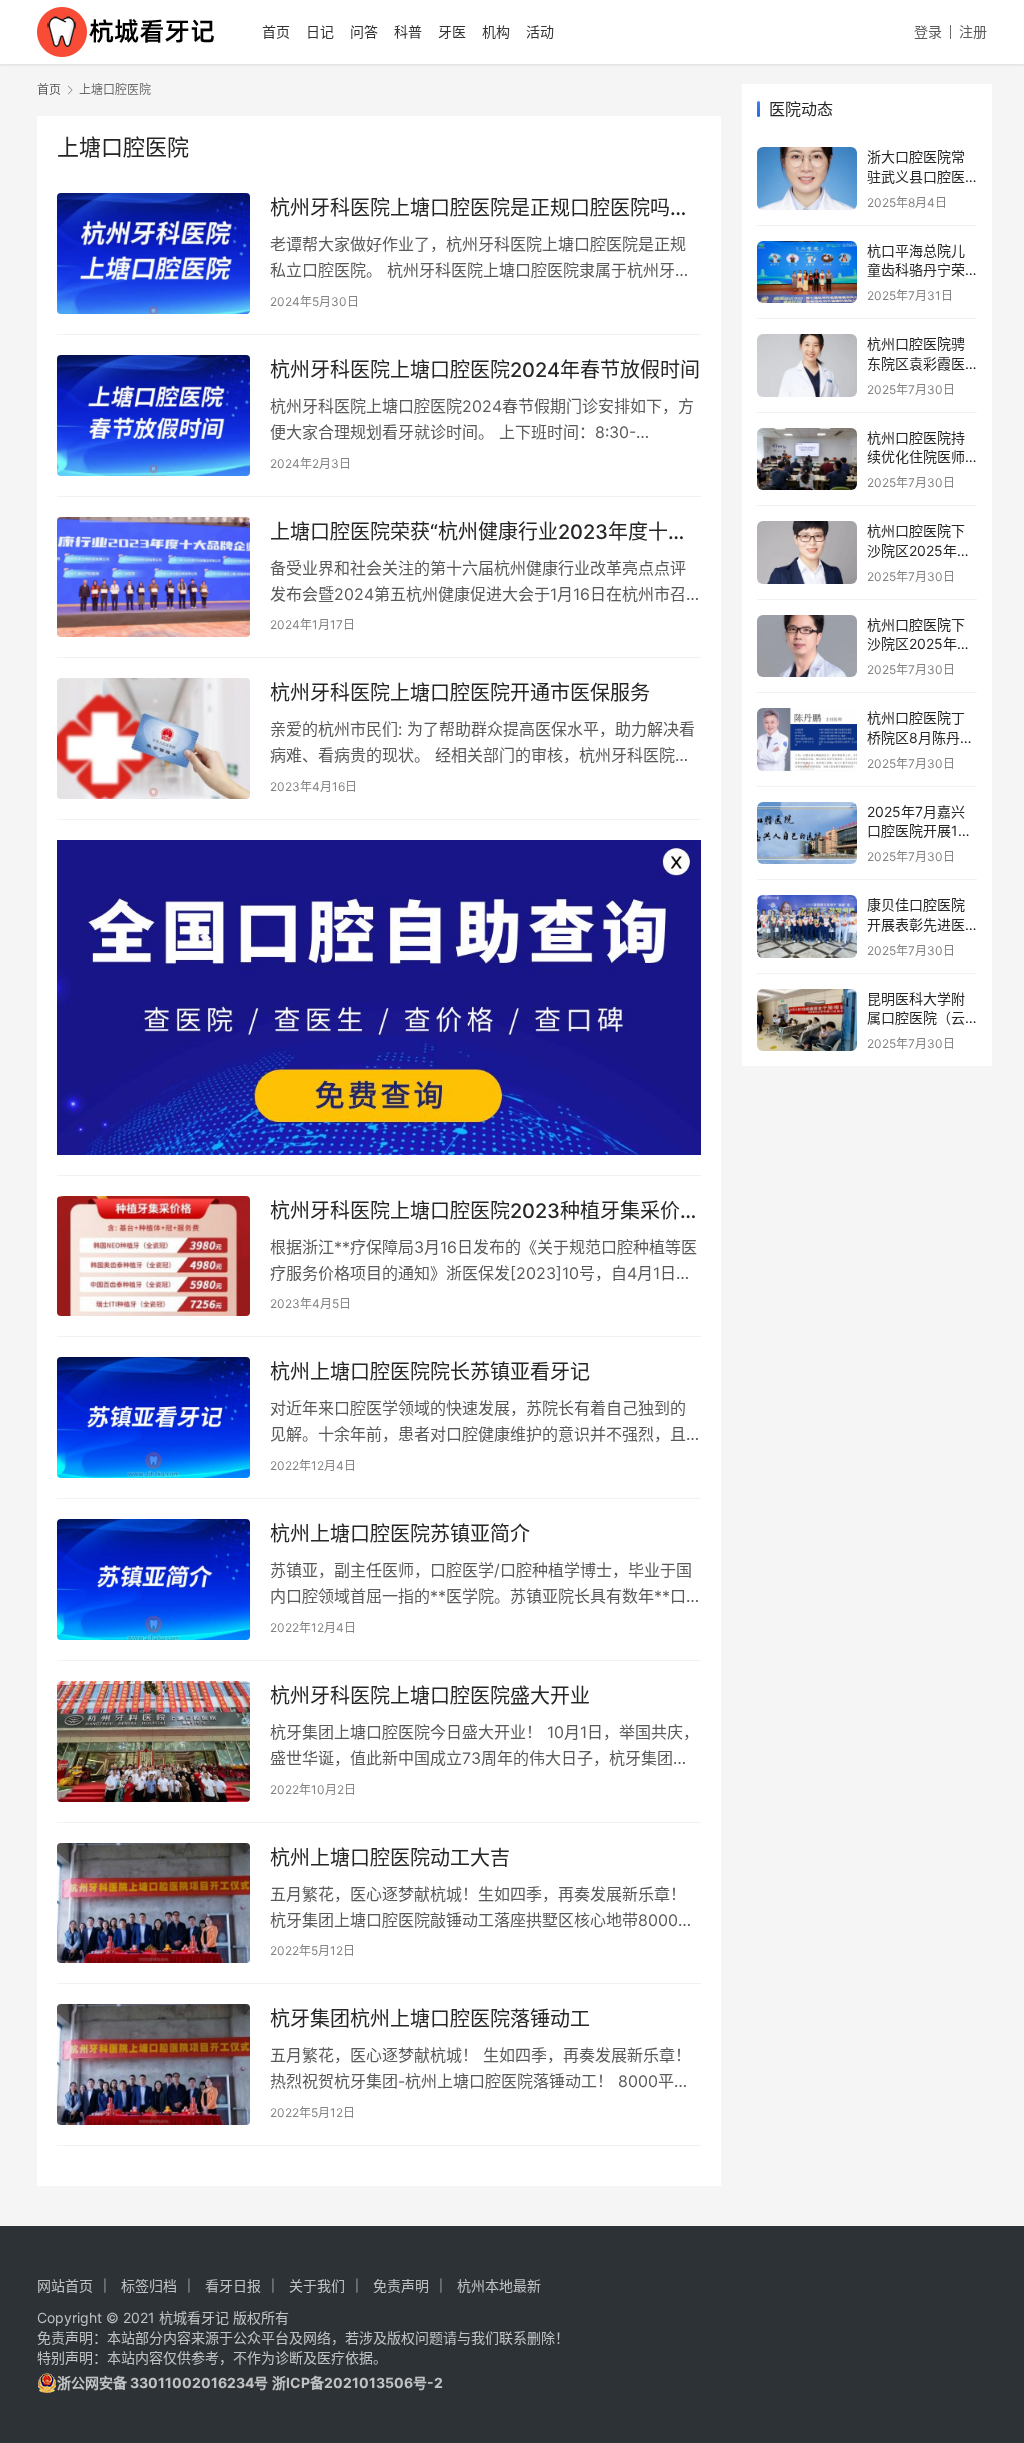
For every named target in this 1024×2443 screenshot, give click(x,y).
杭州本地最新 (499, 2285)
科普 (408, 31)
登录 (928, 31)
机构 (496, 31)
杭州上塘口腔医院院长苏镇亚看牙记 (430, 1372)
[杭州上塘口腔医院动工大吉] (153, 1903)
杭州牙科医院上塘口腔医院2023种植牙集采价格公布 (485, 1211)
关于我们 (317, 2285)
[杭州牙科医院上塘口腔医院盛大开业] (153, 1741)
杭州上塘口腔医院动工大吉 (390, 1858)
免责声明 (401, 2285)
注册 (973, 31)
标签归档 (149, 2285)
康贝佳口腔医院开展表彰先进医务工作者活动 (916, 924)
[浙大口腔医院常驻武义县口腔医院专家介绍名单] (807, 178)
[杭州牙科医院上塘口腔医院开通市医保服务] (153, 738)
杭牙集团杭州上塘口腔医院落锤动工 (430, 2019)
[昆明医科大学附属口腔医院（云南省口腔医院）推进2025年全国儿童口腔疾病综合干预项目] (807, 1020)
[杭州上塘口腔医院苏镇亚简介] (153, 1579)
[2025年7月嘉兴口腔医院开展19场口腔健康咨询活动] (807, 833)
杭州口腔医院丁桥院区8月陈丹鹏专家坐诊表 (920, 737)
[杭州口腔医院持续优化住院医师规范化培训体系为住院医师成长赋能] (807, 459)
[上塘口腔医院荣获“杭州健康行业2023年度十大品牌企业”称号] (153, 577)
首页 (276, 31)
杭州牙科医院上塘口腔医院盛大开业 (430, 1696)
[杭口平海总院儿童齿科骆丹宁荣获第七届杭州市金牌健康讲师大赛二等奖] (807, 272)
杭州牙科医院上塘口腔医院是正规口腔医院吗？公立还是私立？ (480, 208)
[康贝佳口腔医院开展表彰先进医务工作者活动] (807, 926)
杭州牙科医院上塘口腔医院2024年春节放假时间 (485, 370)
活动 (540, 31)
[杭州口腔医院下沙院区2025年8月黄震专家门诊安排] (807, 646)
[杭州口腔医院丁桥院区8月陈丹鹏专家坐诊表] (807, 739)
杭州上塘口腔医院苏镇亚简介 (400, 1534)
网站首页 (65, 2285)
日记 (320, 31)
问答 (364, 31)
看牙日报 (233, 2285)
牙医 (452, 31)
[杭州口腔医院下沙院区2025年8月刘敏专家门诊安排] (807, 552)
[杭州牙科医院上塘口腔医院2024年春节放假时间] (153, 415)
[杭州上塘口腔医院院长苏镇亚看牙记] (153, 1417)
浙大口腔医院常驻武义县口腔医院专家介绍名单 (916, 176)
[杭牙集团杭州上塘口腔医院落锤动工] (153, 2064)
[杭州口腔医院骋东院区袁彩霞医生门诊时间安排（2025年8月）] (807, 365)
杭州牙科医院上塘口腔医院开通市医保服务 (460, 693)
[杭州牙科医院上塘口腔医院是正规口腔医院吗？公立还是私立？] (153, 253)
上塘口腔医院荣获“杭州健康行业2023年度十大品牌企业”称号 (479, 532)
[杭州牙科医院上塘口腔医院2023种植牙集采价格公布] (153, 1256)
